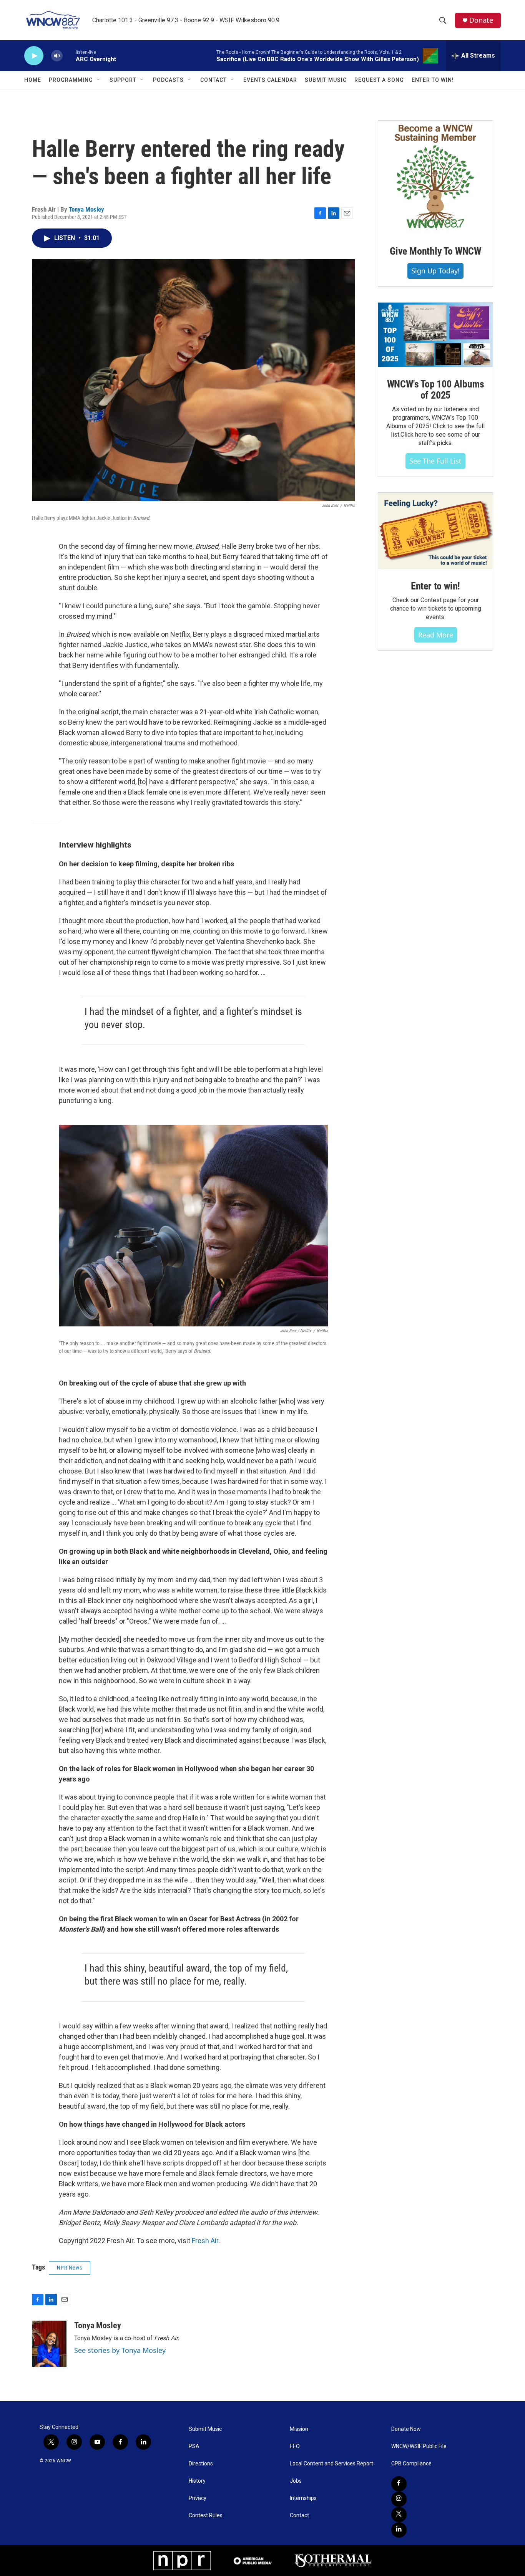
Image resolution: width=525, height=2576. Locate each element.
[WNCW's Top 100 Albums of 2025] (435, 335)
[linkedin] (399, 2530)
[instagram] (399, 2499)
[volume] (57, 56)
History (197, 2481)
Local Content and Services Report (331, 2464)
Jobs (296, 2481)
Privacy (198, 2498)
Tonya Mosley (86, 209)
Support (123, 80)
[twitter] (399, 2515)
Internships (303, 2498)
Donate (481, 20)
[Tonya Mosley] (49, 2344)
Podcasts (168, 80)
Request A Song (379, 80)
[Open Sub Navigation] (99, 80)
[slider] (69, 55)
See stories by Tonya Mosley (120, 2350)
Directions (201, 2464)
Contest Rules (206, 2516)
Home (33, 80)
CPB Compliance (411, 2464)
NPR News (70, 2268)
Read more (436, 635)
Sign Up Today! (435, 271)
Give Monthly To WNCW (435, 251)
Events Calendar (270, 80)
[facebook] (399, 2484)
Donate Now (406, 2429)
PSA (194, 2446)
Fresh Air (205, 2241)
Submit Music (326, 80)
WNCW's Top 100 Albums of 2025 (436, 390)
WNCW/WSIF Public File (419, 2446)
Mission (299, 2429)
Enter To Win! (433, 80)
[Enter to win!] (435, 531)
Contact (213, 80)
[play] (34, 56)
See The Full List (435, 461)
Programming (71, 80)
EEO (295, 2446)
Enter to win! (435, 586)
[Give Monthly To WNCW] (435, 177)
